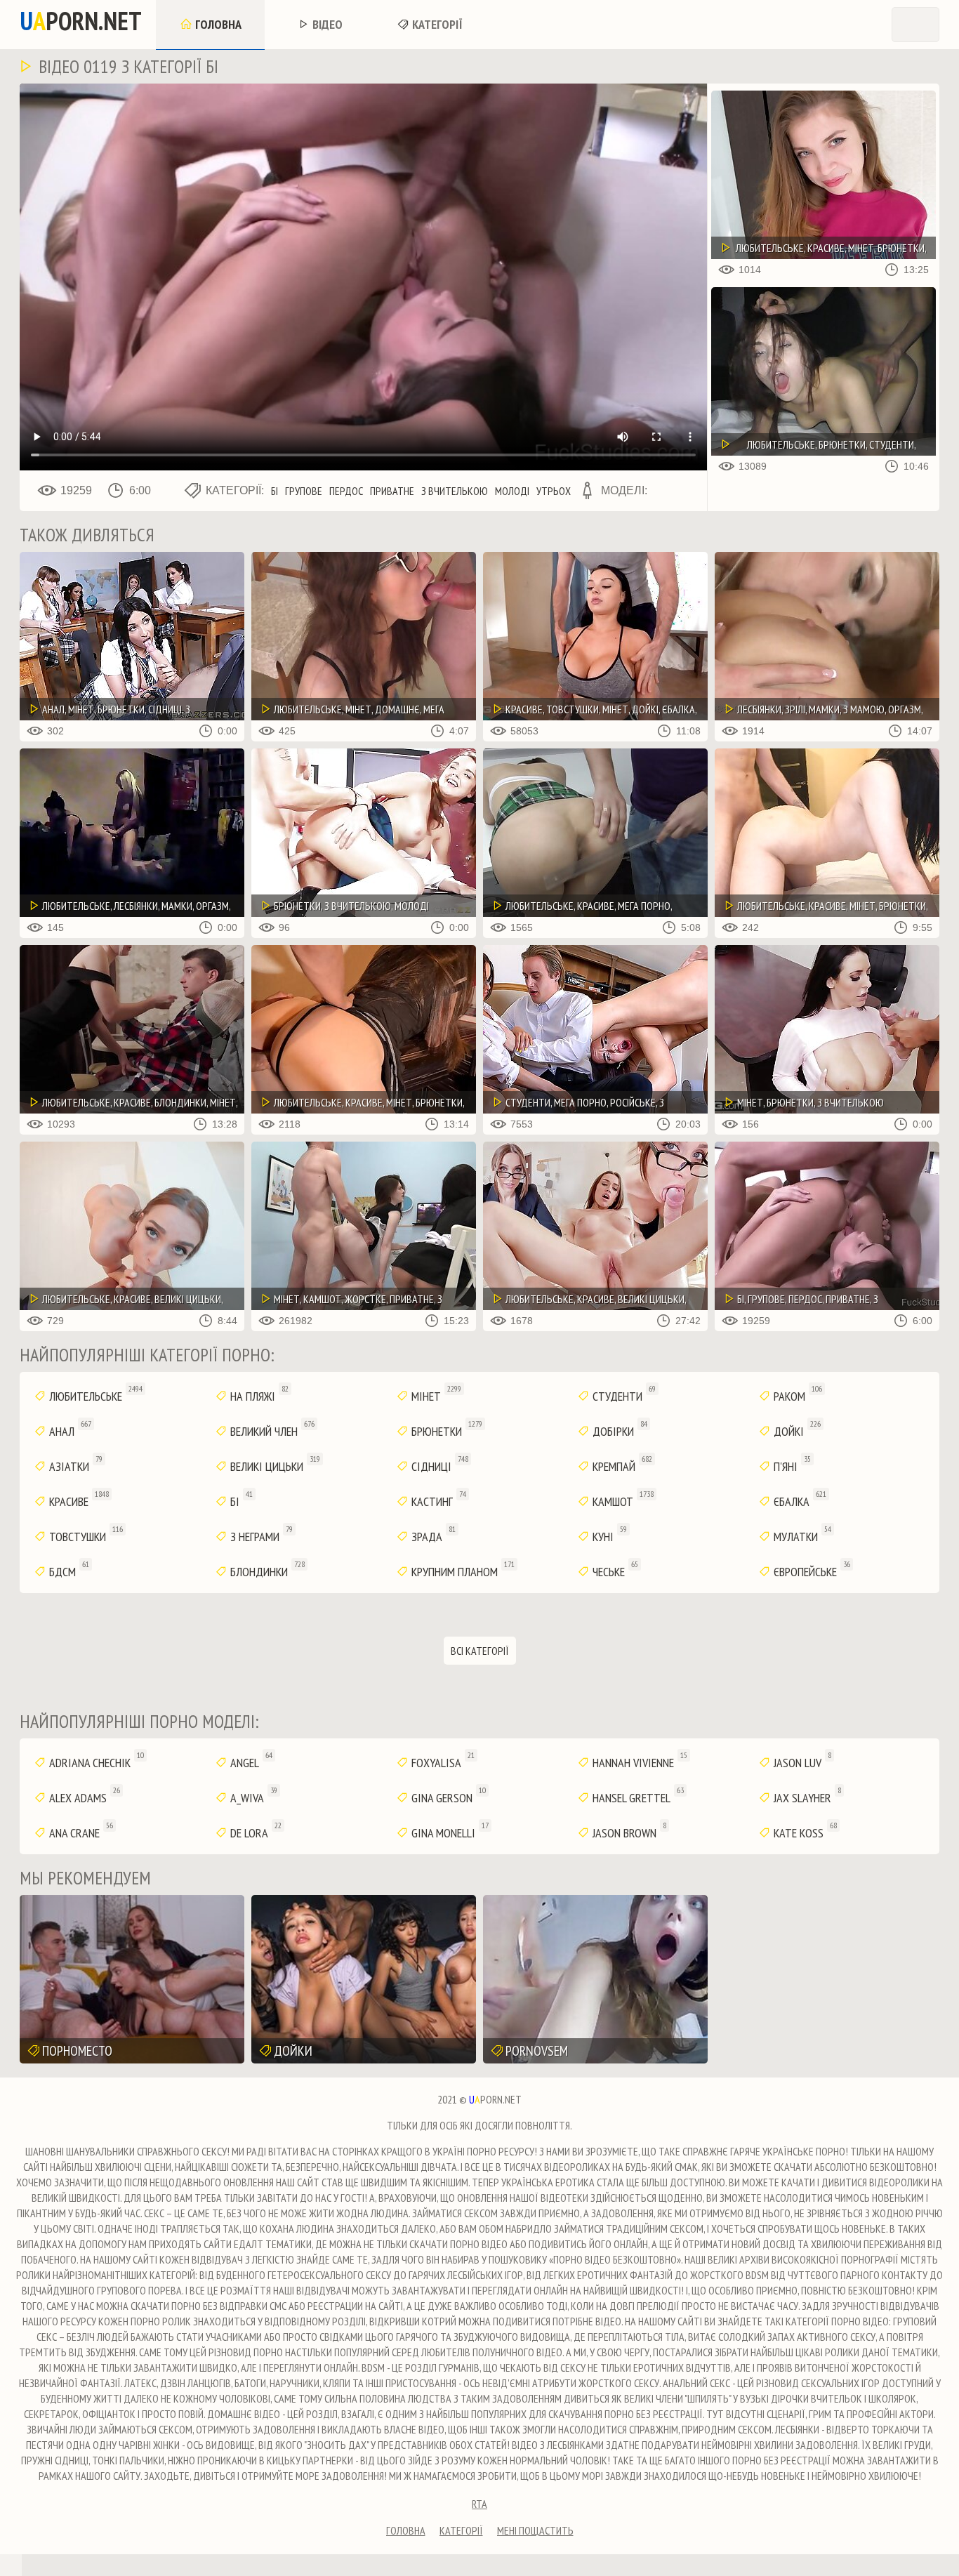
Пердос (346, 491)
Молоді (512, 491)
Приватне (392, 491)
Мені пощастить (535, 2530)
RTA (479, 2504)
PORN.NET (81, 21)
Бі (275, 491)
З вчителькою (455, 491)
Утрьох (554, 491)
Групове (304, 491)
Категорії (436, 24)
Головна (217, 24)
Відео (326, 24)
